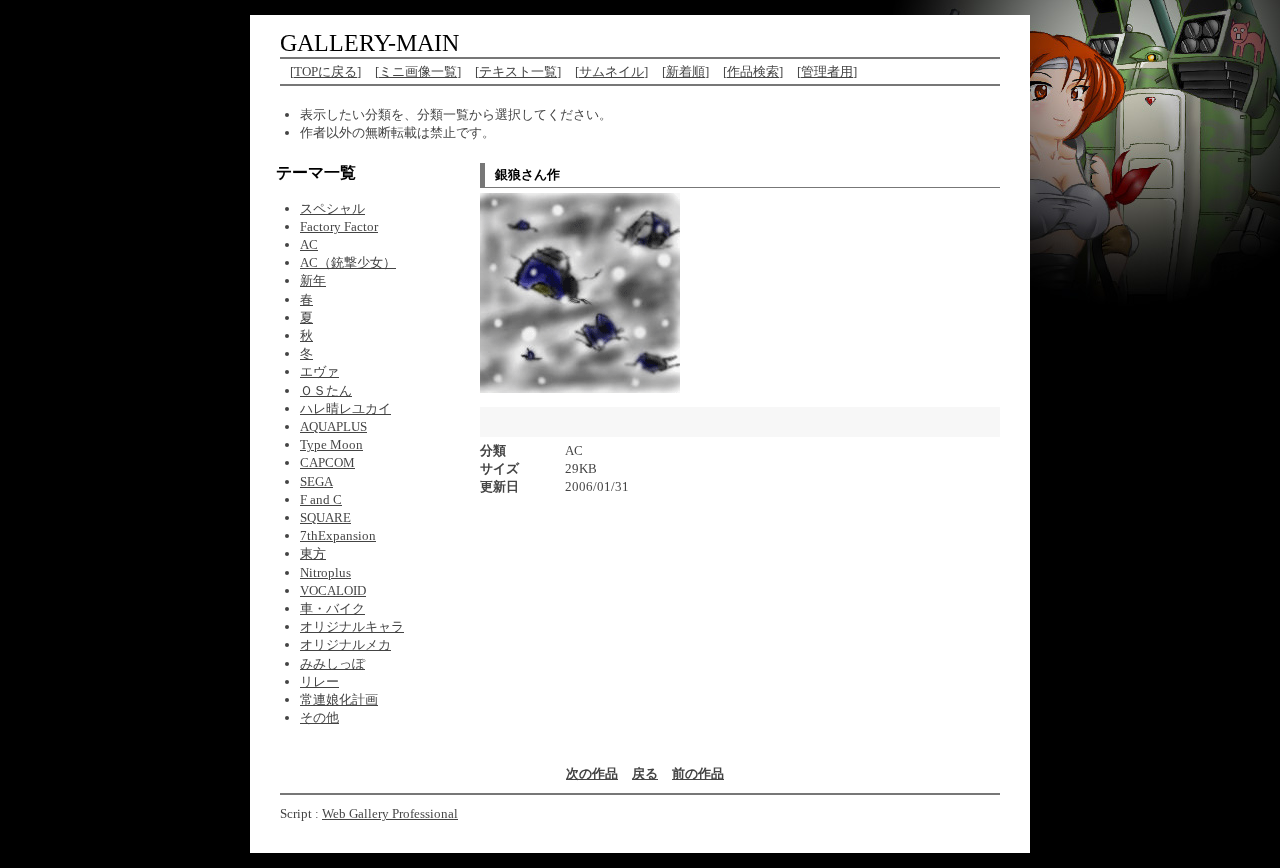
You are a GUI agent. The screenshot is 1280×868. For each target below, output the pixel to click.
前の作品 (698, 773)
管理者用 (827, 71)
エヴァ (319, 371)
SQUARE (325, 517)
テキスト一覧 (518, 71)
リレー (319, 681)
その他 (319, 717)
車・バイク (332, 608)
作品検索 (753, 71)
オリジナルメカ (345, 644)
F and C (321, 499)
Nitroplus (325, 572)
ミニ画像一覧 (418, 71)
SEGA (316, 481)
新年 (313, 280)
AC (309, 244)
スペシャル (332, 208)
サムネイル (611, 71)
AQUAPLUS (333, 426)
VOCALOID (333, 590)
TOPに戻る (325, 71)
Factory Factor (339, 226)
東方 (313, 553)
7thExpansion (338, 535)
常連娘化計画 (339, 699)
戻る (645, 773)
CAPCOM (327, 462)
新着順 (685, 71)
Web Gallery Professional (390, 813)
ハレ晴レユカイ (345, 408)
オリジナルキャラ (352, 626)
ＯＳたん (326, 390)
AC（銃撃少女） (348, 262)
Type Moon (331, 444)
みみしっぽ (332, 663)
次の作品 (592, 773)
